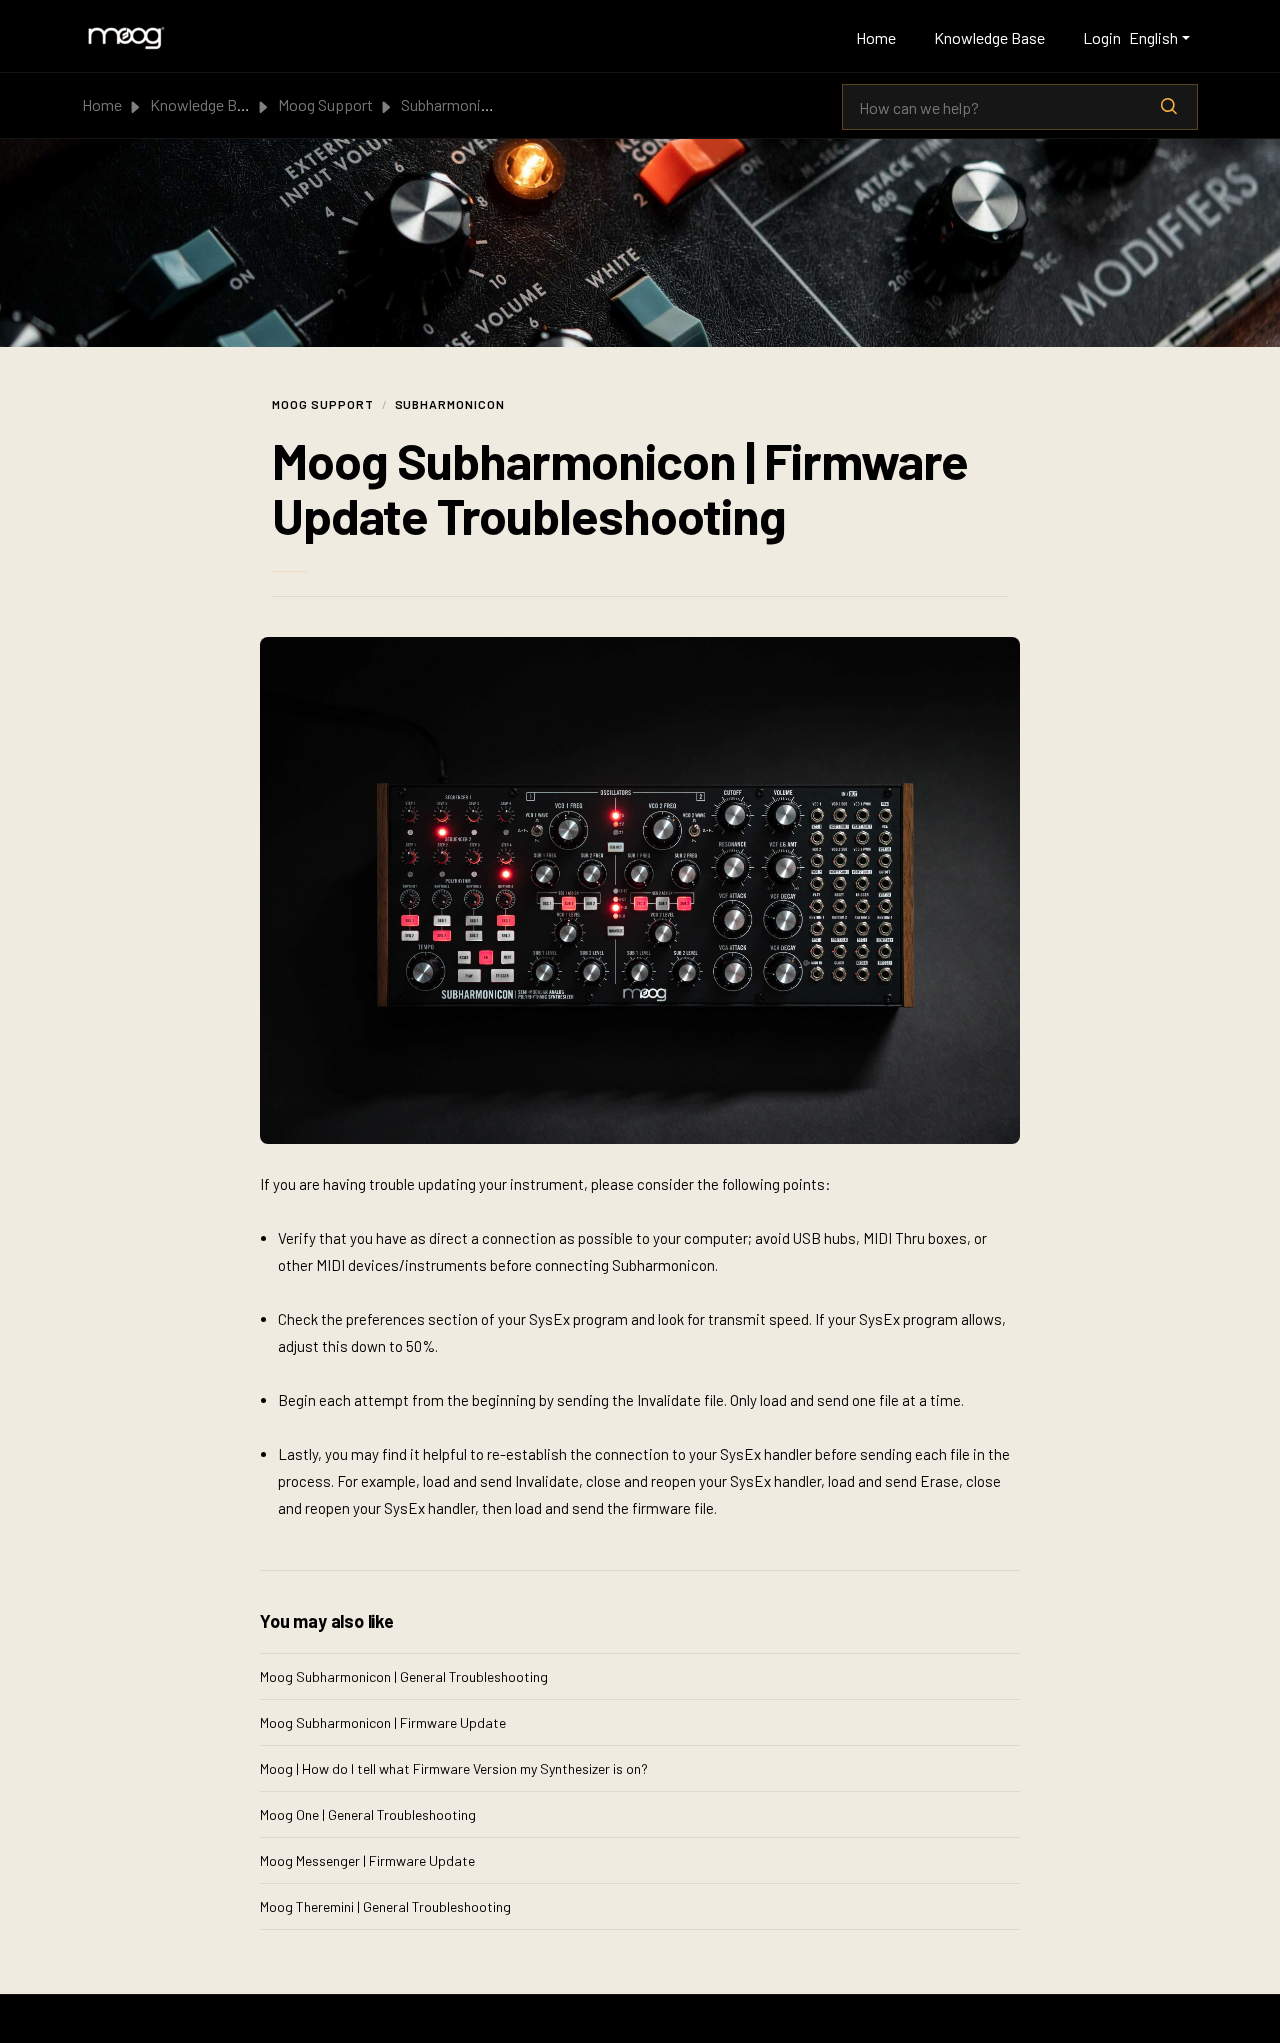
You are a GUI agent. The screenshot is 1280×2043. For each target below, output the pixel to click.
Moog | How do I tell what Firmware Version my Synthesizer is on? (454, 1768)
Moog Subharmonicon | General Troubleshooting (404, 1676)
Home (876, 37)
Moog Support (325, 104)
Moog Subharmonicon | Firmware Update (383, 1722)
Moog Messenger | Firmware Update (367, 1860)
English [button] (1153, 37)
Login (1102, 37)
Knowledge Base (989, 37)
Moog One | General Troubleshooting (368, 1814)
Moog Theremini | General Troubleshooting (385, 1906)
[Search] (1169, 107)
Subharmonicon (453, 104)
